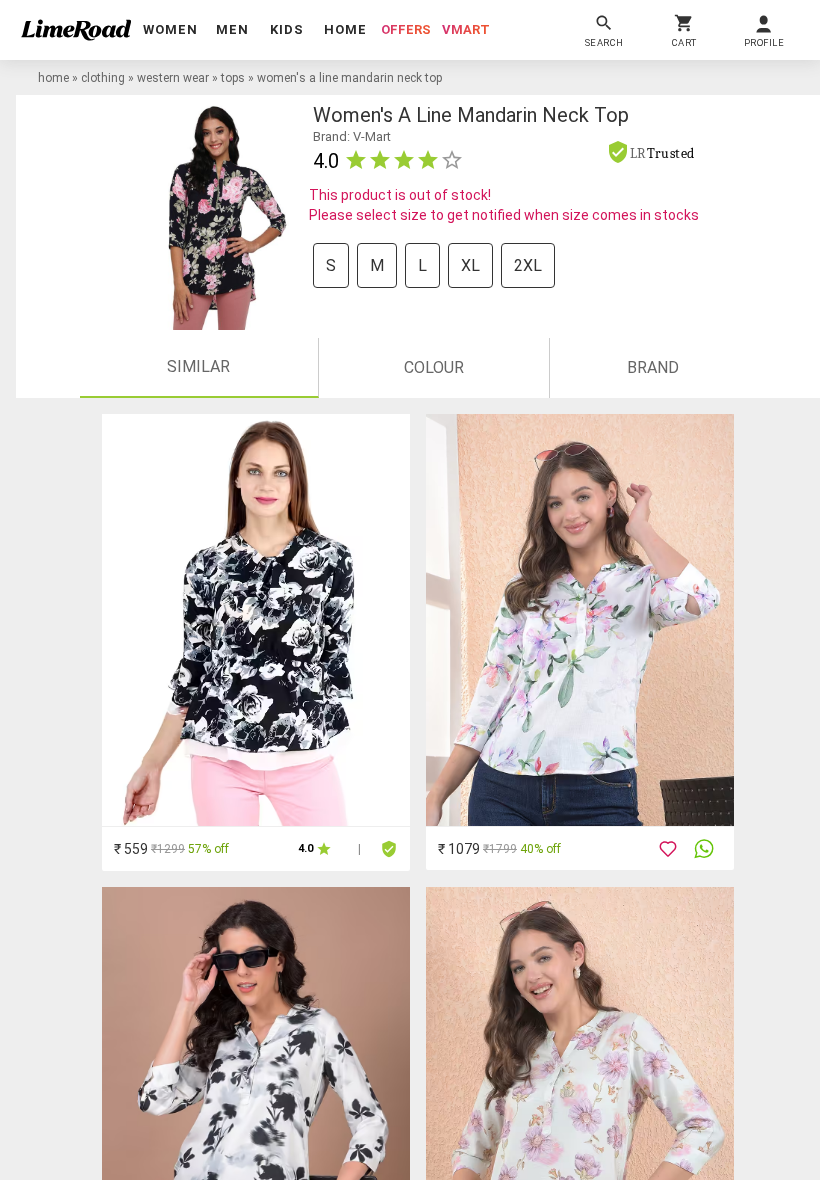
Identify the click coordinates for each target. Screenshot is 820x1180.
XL (470, 265)
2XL (528, 265)
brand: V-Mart (352, 136)
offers (406, 29)
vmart (466, 29)
